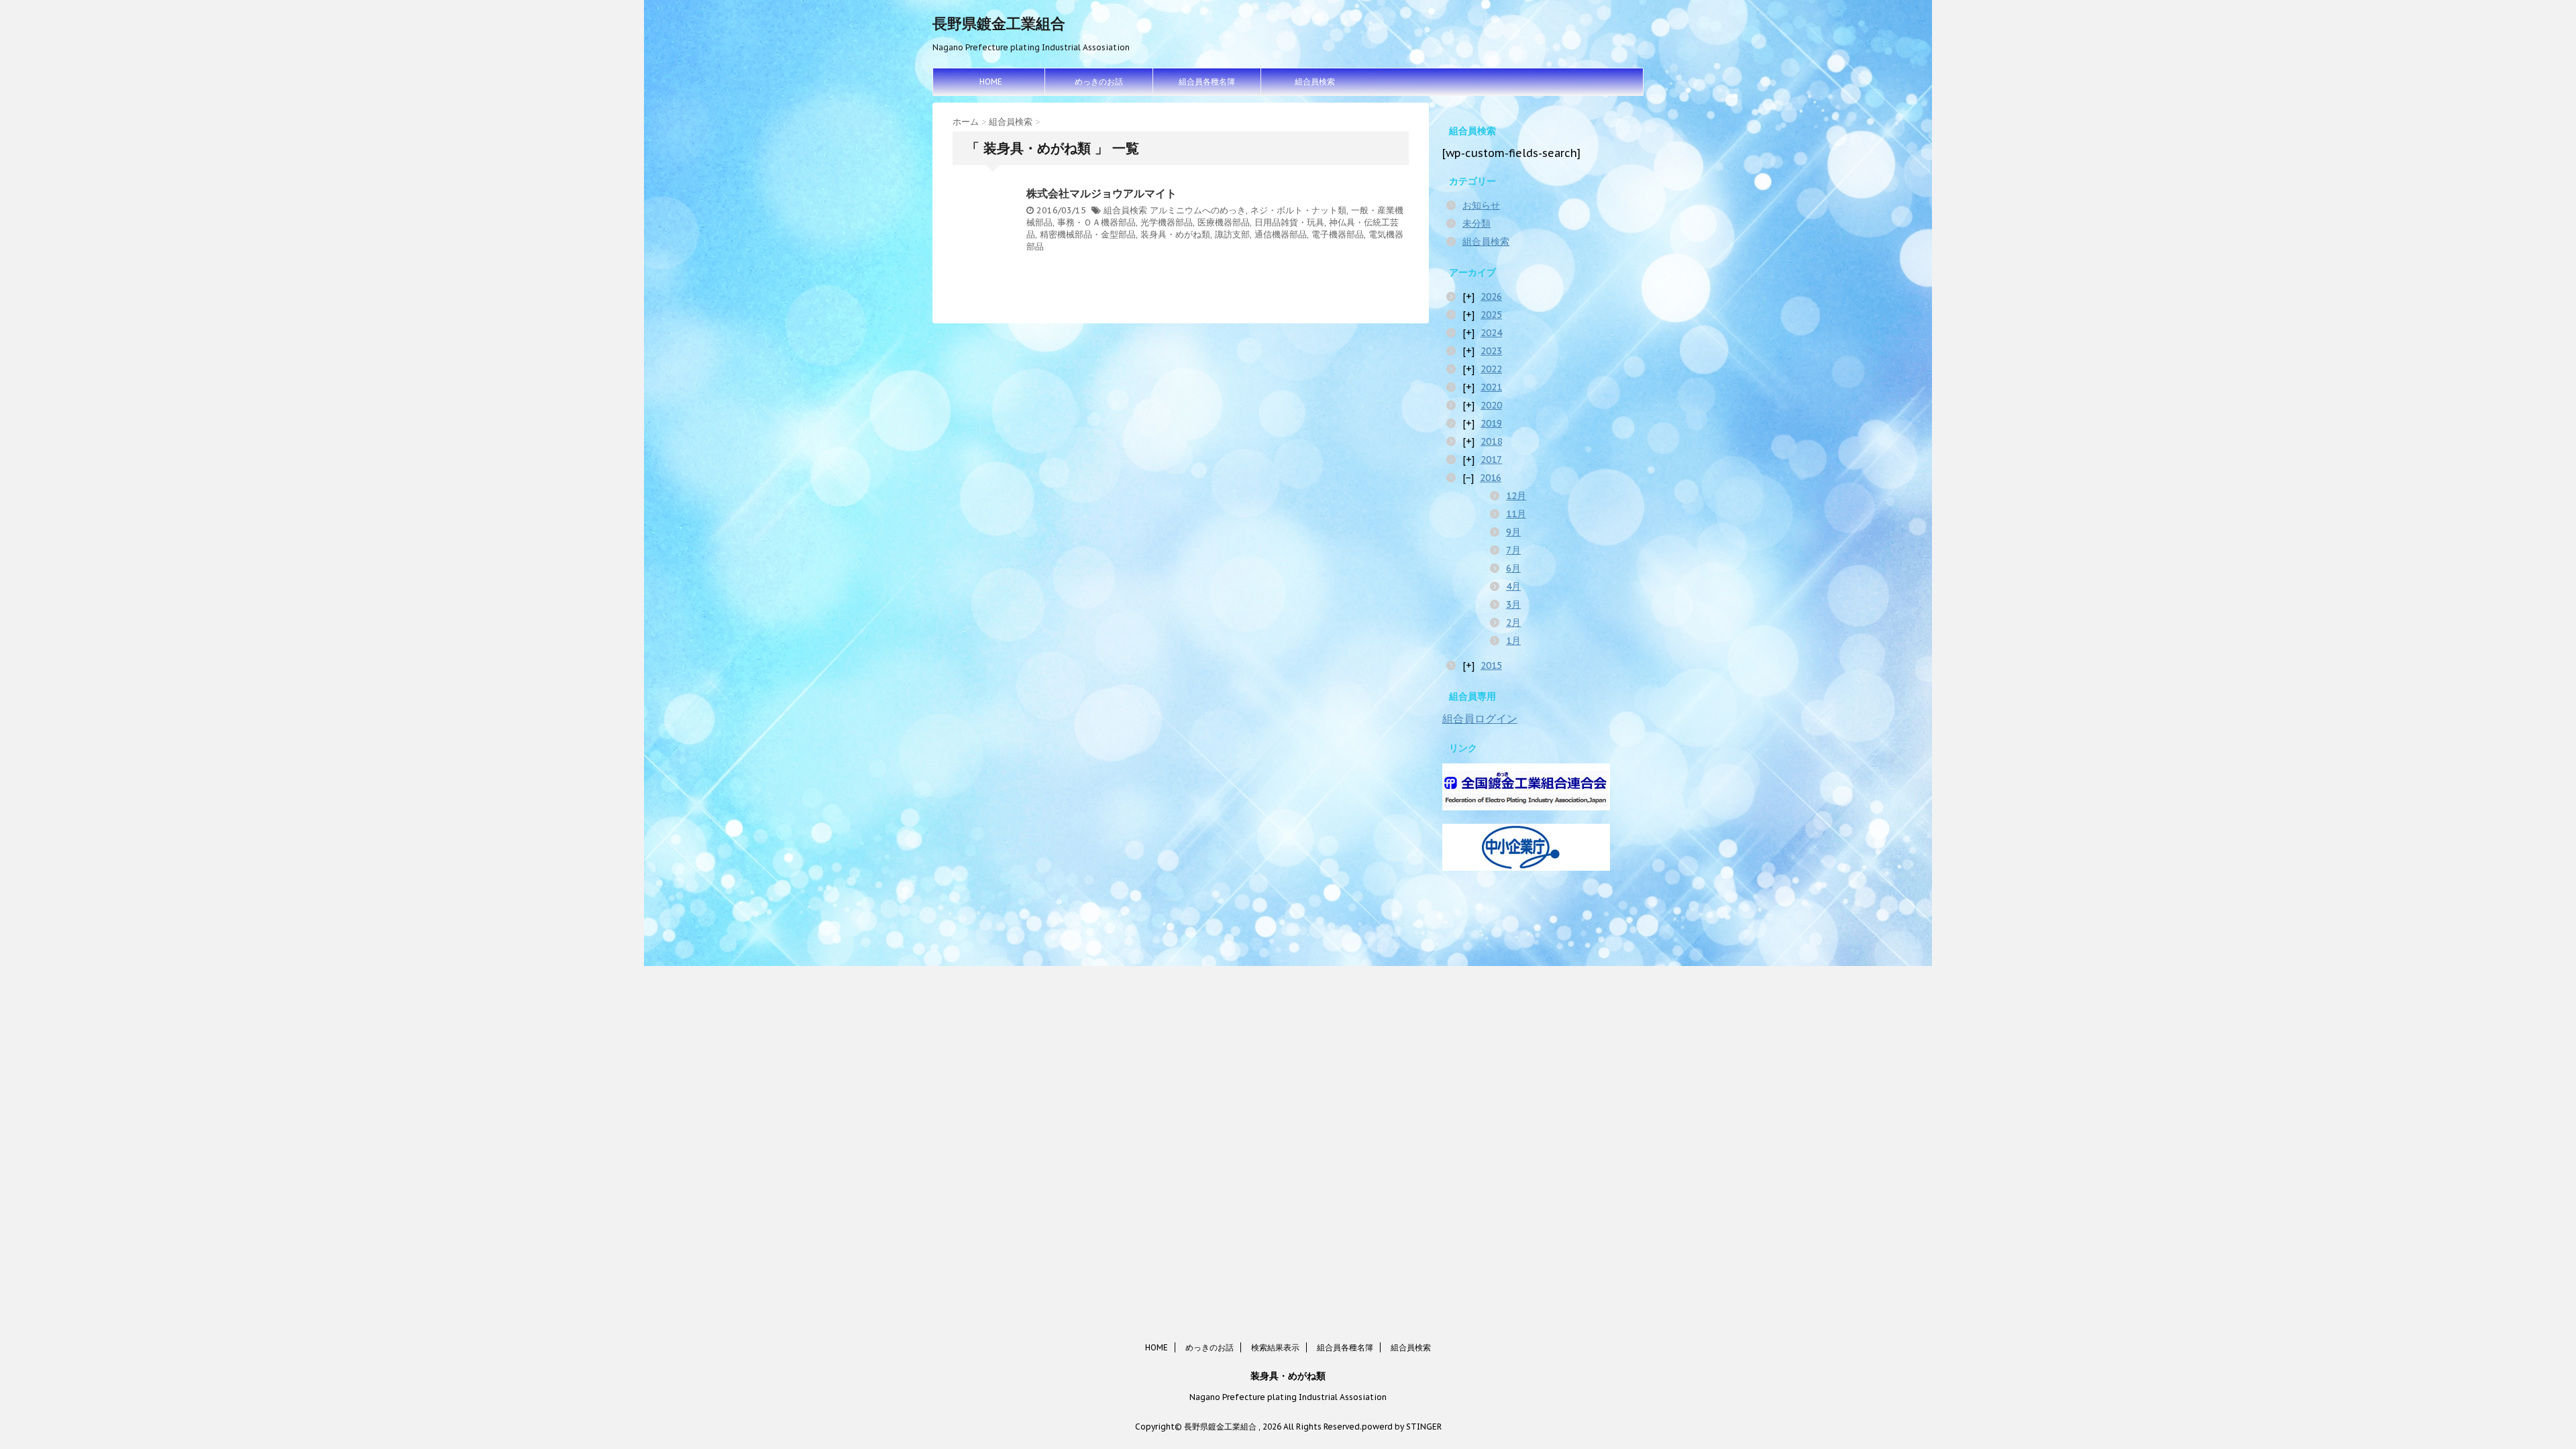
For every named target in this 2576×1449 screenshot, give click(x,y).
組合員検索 (1315, 82)
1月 (1513, 641)
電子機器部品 (1338, 234)
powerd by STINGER (1402, 1427)
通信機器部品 (1281, 234)
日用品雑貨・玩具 (1289, 222)
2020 (1491, 405)
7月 (1513, 550)
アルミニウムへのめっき (1198, 210)
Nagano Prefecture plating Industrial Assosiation (1288, 1397)
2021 (1491, 387)
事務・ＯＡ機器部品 (1096, 222)
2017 (1491, 460)
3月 (1513, 604)
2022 (1491, 369)
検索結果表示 (1275, 1347)
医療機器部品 (1224, 222)
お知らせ (1481, 205)
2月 (1513, 623)
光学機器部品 (1167, 222)
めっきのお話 (1099, 82)
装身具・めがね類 (1175, 234)
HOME (991, 82)
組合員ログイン (1480, 718)
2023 (1491, 351)
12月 (1516, 496)
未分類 (1477, 223)
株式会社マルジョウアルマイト (1102, 193)
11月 (1516, 514)
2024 (1491, 333)
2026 (1491, 297)
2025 (1491, 315)
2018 (1491, 441)
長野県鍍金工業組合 (999, 23)
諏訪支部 (1232, 234)
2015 (1491, 665)
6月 (1513, 568)
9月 (1513, 532)
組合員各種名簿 (1207, 82)
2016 (1491, 478)
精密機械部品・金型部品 (1088, 234)
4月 (1513, 586)
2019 (1491, 423)
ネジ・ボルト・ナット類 (1298, 210)
